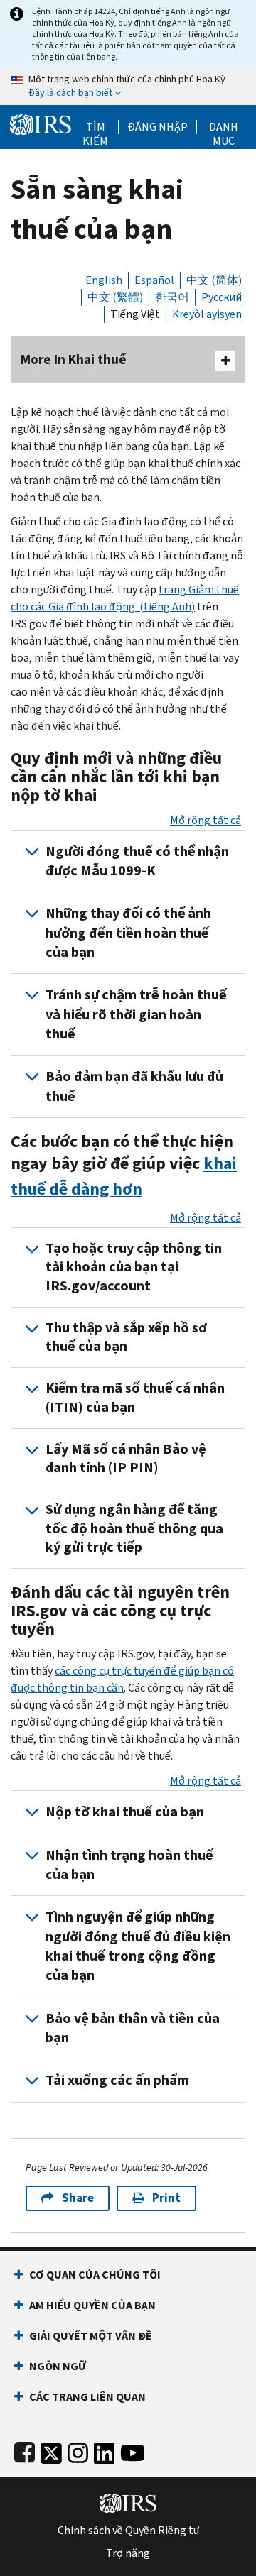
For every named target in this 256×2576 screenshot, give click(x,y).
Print (166, 2198)
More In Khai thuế (74, 360)
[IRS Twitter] (51, 2450)
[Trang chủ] (41, 123)
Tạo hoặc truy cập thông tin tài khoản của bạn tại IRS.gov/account (134, 1267)
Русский (222, 297)
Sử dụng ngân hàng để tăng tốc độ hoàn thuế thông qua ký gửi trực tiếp (134, 1528)
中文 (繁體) (115, 297)
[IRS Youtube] (133, 2450)
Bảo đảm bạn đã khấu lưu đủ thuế (134, 1086)
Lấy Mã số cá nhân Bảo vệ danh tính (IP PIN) (126, 1458)
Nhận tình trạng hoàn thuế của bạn (129, 1865)
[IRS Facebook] (25, 2450)
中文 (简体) (214, 280)
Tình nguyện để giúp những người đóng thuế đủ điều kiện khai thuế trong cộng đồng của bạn (138, 1946)
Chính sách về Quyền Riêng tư (128, 2531)
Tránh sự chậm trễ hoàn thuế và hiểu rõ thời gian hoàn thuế (136, 1014)
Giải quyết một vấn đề (91, 2336)
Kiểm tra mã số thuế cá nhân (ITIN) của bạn (135, 1397)
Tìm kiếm (95, 127)
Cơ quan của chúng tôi (95, 2275)
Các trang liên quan (87, 2397)
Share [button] (78, 2198)
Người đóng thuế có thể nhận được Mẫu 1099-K (137, 861)
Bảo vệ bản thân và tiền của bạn (133, 2028)
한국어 (172, 297)
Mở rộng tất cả (206, 820)
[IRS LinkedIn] (105, 2450)
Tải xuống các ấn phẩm (117, 2080)
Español (154, 280)
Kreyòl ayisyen (207, 314)
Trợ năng (128, 2553)
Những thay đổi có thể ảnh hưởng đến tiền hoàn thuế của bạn (128, 933)
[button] (158, 127)
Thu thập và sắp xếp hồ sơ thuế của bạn (126, 1337)
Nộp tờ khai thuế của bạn (125, 1812)
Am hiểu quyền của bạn (92, 2305)
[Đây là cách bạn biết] (128, 87)
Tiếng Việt (135, 314)
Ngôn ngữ (58, 2366)
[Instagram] (78, 2450)
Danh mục (224, 127)
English (104, 280)
